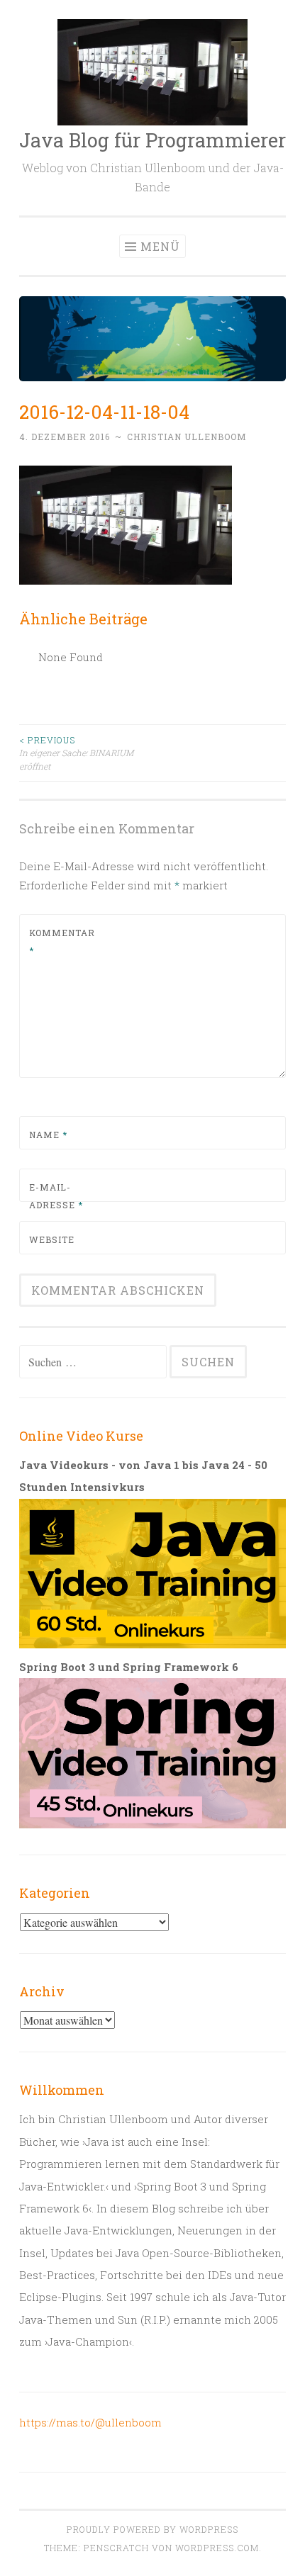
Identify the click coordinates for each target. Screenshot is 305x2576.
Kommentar (62, 942)
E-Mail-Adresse (56, 1196)
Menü (160, 246)
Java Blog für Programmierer (152, 140)
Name (48, 1135)
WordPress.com (217, 2548)
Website (52, 1239)
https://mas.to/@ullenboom (90, 2422)
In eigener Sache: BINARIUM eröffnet (76, 753)
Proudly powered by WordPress (152, 2529)
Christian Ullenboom (187, 437)
